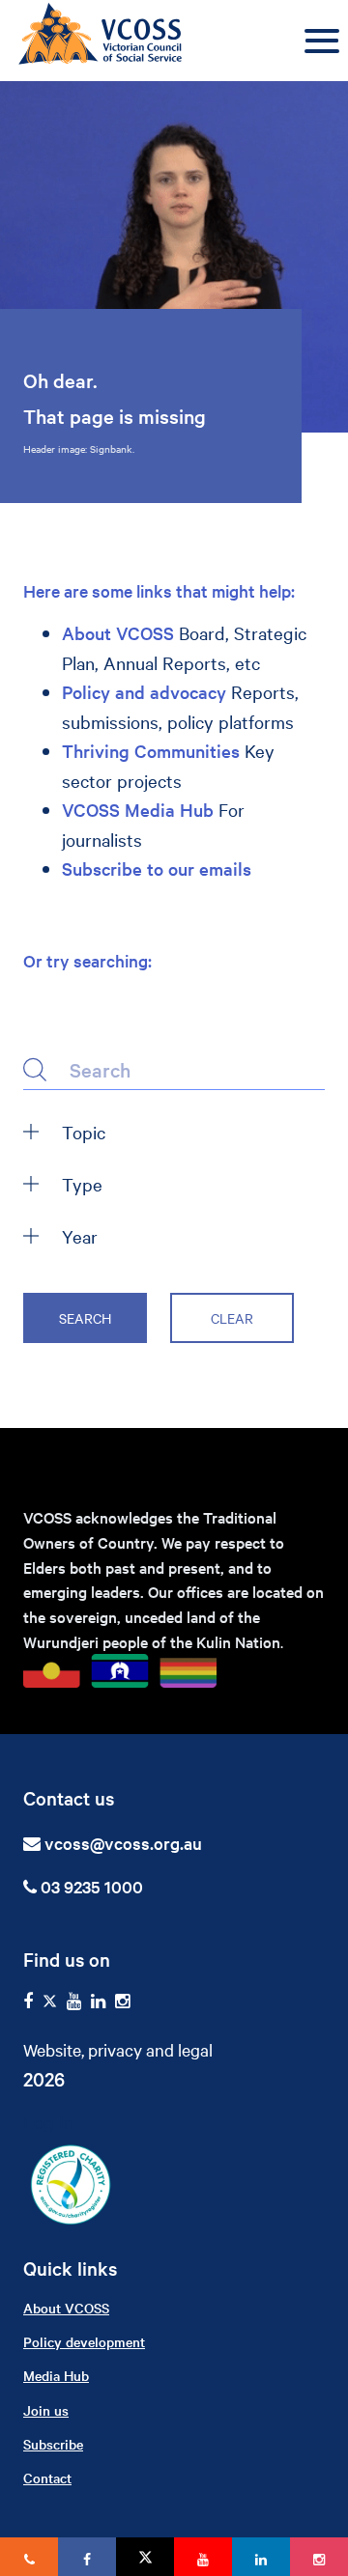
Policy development (84, 2341)
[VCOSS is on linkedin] (98, 2001)
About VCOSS (118, 633)
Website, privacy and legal (118, 2049)
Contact (47, 2478)
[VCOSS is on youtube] (74, 2001)
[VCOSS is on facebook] (28, 2001)
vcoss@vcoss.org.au (123, 1843)
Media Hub (56, 2375)
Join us (46, 2410)
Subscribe (53, 2444)
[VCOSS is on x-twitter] (50, 2001)
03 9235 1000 (90, 1886)
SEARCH (85, 1318)
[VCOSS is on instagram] (122, 2001)
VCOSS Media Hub (138, 810)
